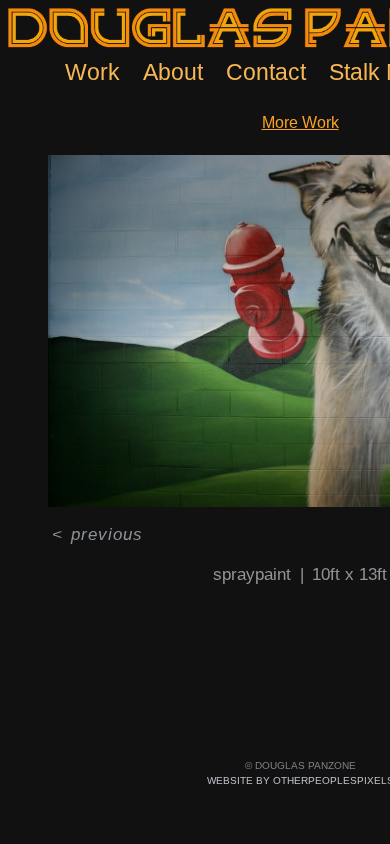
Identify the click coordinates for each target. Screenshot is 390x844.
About (173, 72)
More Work (300, 122)
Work (92, 72)
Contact (266, 72)
